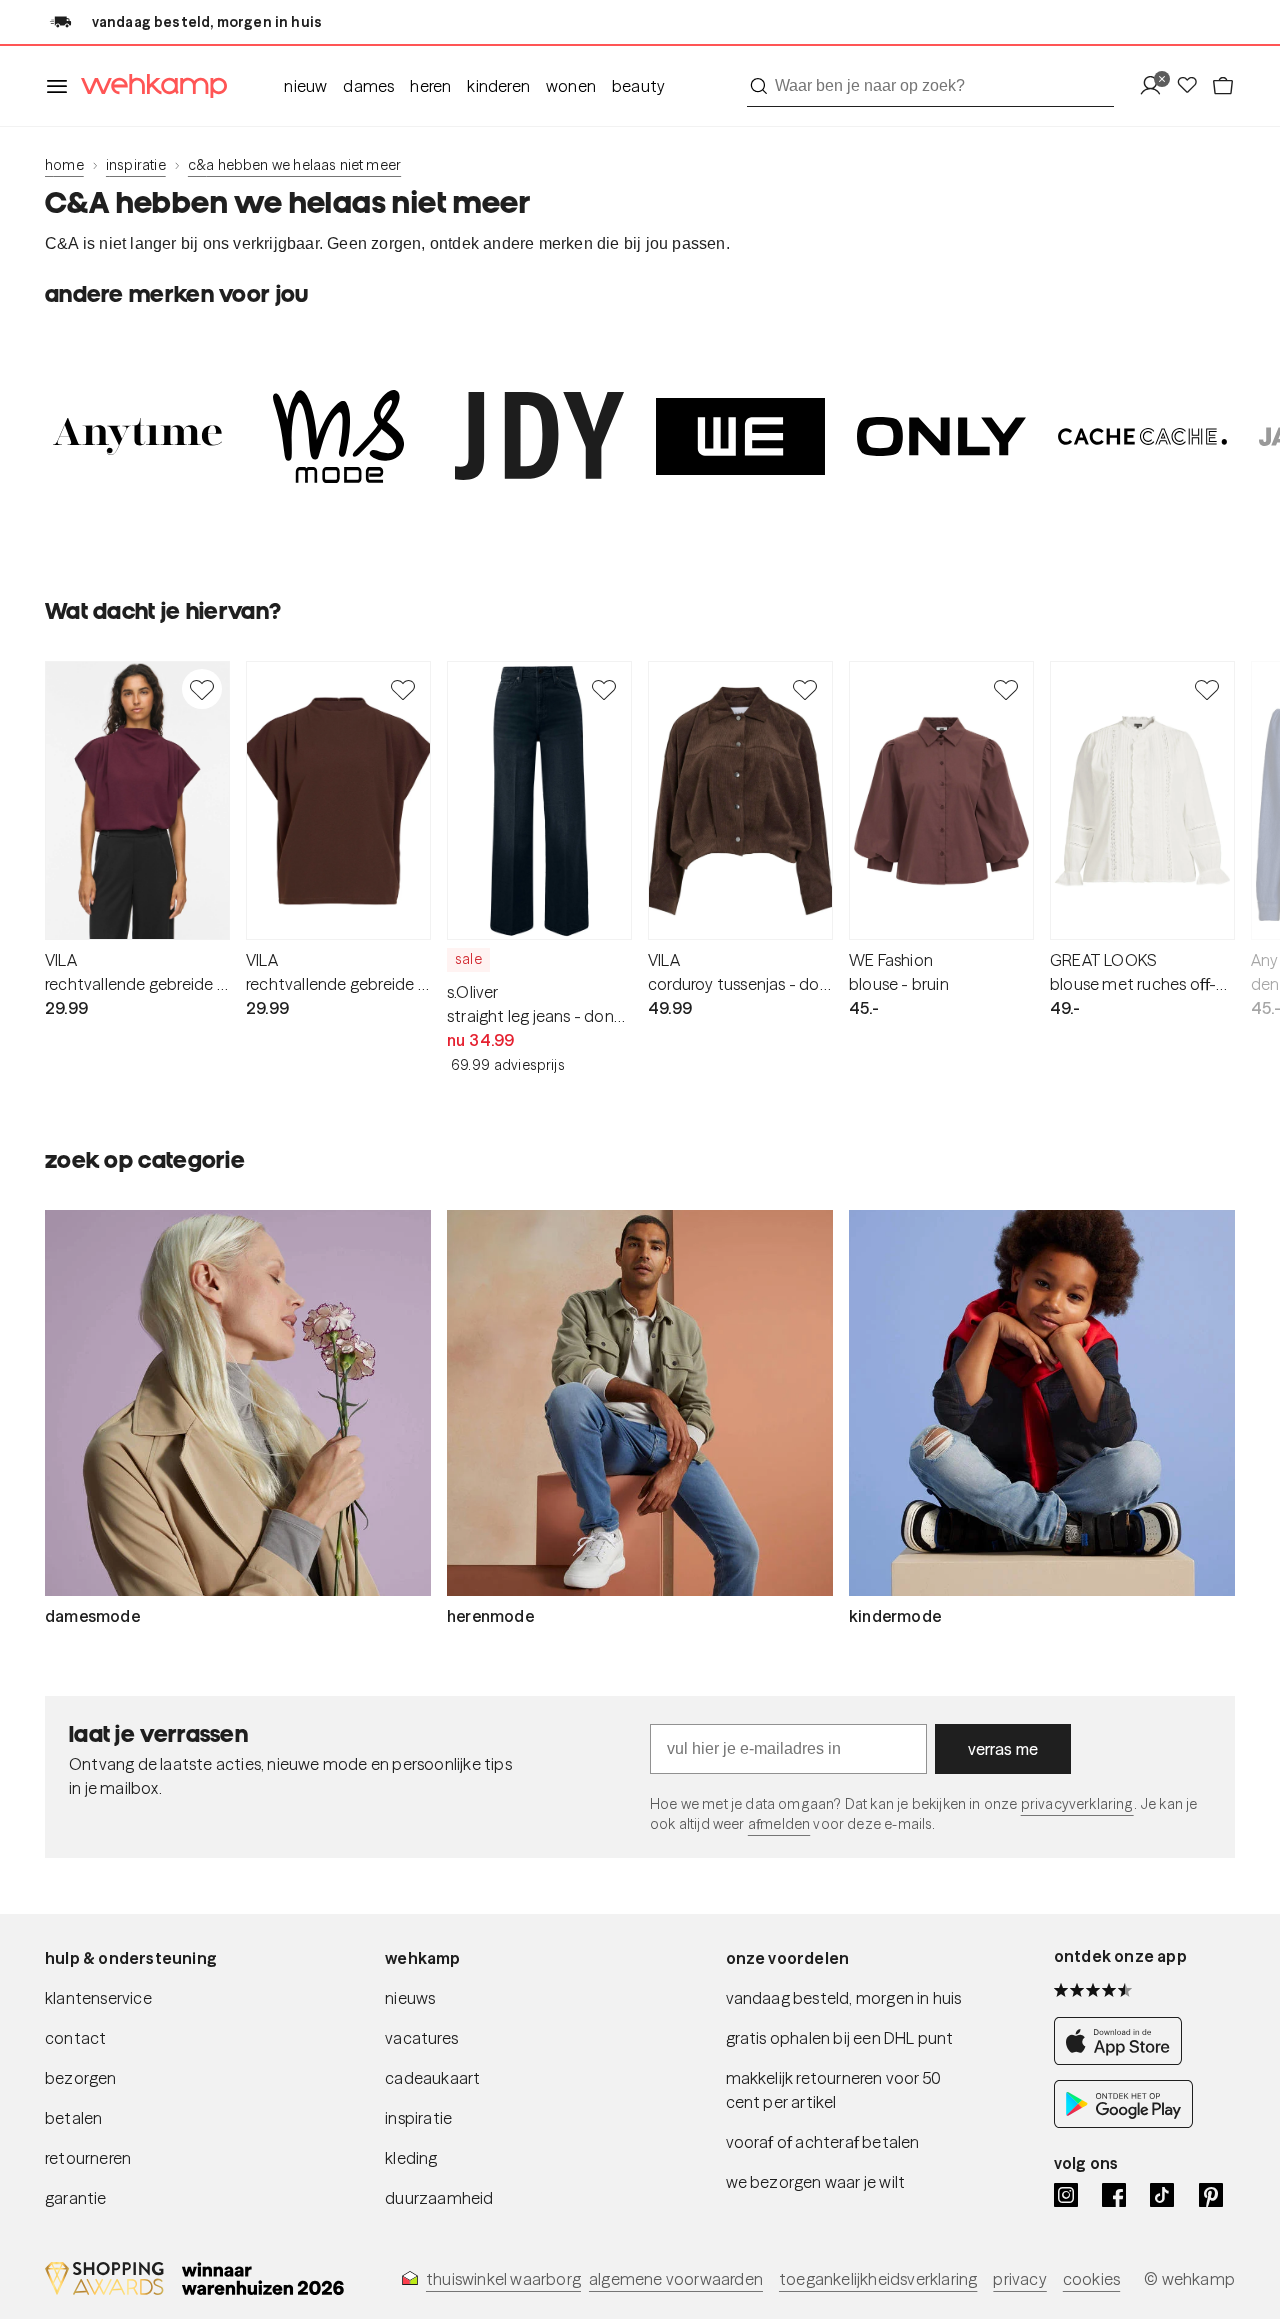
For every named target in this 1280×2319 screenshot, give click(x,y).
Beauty (638, 86)
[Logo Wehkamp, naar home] (148, 86)
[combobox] (930, 86)
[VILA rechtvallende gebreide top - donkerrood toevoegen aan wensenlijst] (202, 689)
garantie (76, 2198)
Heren (430, 86)
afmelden (779, 1824)
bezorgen (81, 2078)
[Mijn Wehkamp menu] (1156, 86)
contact (75, 2038)
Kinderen (498, 86)
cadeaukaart (432, 2078)
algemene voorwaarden (676, 2279)
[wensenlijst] (1193, 86)
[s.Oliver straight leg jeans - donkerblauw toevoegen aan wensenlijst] (604, 689)
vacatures (421, 2038)
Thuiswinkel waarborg (503, 2279)
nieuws (410, 1998)
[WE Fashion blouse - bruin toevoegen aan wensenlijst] (1006, 689)
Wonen (571, 86)
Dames (368, 86)
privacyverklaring (1077, 1804)
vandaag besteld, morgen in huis (844, 1998)
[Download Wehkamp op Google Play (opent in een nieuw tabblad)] (1123, 2122)
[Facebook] (1114, 2195)
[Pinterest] (1211, 2195)
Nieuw (305, 86)
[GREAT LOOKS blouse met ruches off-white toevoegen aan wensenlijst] (1207, 689)
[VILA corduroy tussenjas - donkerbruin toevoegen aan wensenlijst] (805, 689)
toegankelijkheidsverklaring (878, 2279)
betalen (73, 2118)
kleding (411, 2158)
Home (64, 165)
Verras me (1003, 1749)
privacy (1019, 2279)
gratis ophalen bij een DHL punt (840, 2038)
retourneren (88, 2158)
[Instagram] (1066, 2195)
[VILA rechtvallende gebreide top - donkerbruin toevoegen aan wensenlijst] (403, 689)
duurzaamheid (439, 2198)
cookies (1091, 2279)
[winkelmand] (1223, 86)
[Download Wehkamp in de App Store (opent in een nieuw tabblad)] (1123, 2059)
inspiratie (136, 165)
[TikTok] (1162, 2195)
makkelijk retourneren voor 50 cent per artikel (834, 2090)
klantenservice (98, 1998)
